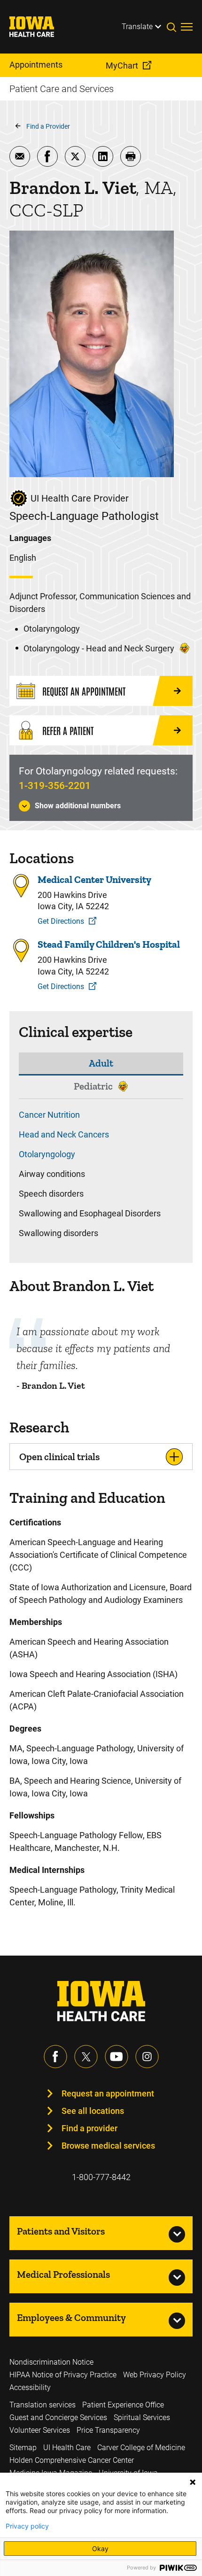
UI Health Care (67, 2448)
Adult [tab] (101, 1063)
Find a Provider (48, 126)
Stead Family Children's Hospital (109, 944)
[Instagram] (147, 2057)
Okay (100, 2549)
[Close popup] (193, 2482)
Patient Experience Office (123, 2405)
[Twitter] (86, 2057)
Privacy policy (27, 2526)
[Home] (38, 27)
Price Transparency (108, 2430)
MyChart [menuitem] (122, 66)
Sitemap (23, 2448)
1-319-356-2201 (55, 786)
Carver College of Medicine (141, 2448)
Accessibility (30, 2387)
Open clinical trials (59, 1457)
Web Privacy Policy (155, 2375)
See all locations (93, 2111)
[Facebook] (55, 2057)
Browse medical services (108, 2146)
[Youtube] (117, 2057)
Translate (137, 27)
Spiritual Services (142, 2417)
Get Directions (61, 921)
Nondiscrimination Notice (51, 2362)
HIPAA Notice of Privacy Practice (63, 2375)
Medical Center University (94, 879)
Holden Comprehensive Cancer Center (72, 2460)
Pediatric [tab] (93, 1086)
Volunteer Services (40, 2430)
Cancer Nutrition (49, 1115)
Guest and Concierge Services (58, 2417)
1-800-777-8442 (101, 2177)
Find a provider (89, 2128)
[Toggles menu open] (187, 27)
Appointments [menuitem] (36, 65)
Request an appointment (108, 2093)
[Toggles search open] (174, 27)
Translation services (43, 2405)
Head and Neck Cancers (64, 1134)
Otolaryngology (47, 1154)
